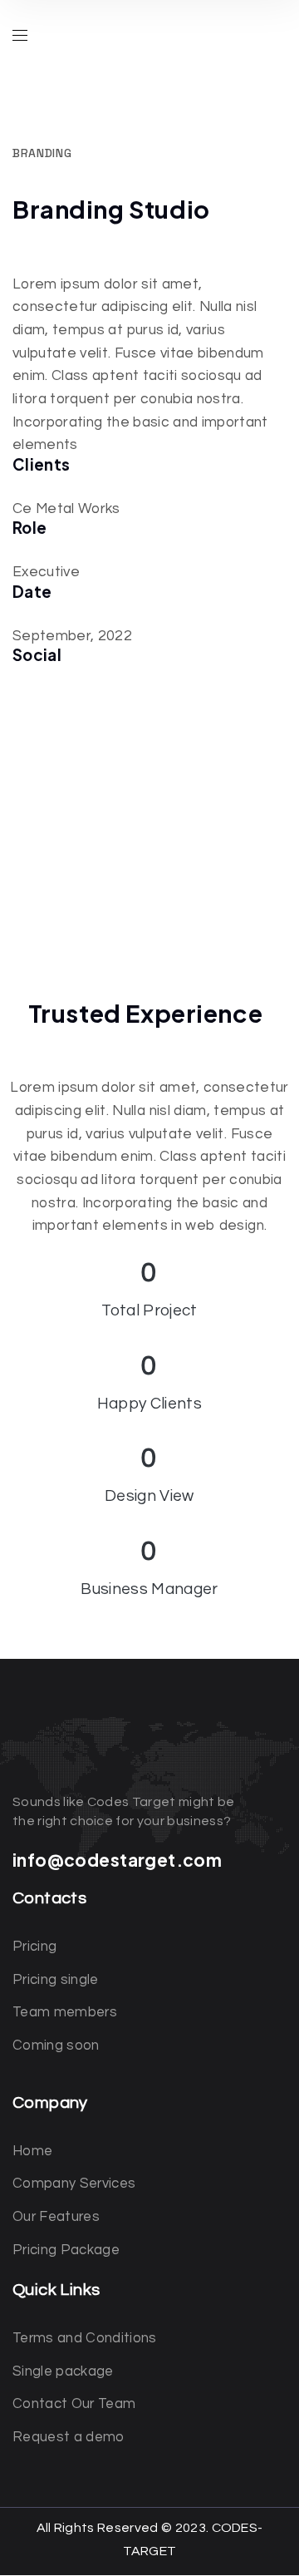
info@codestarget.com (117, 1860)
